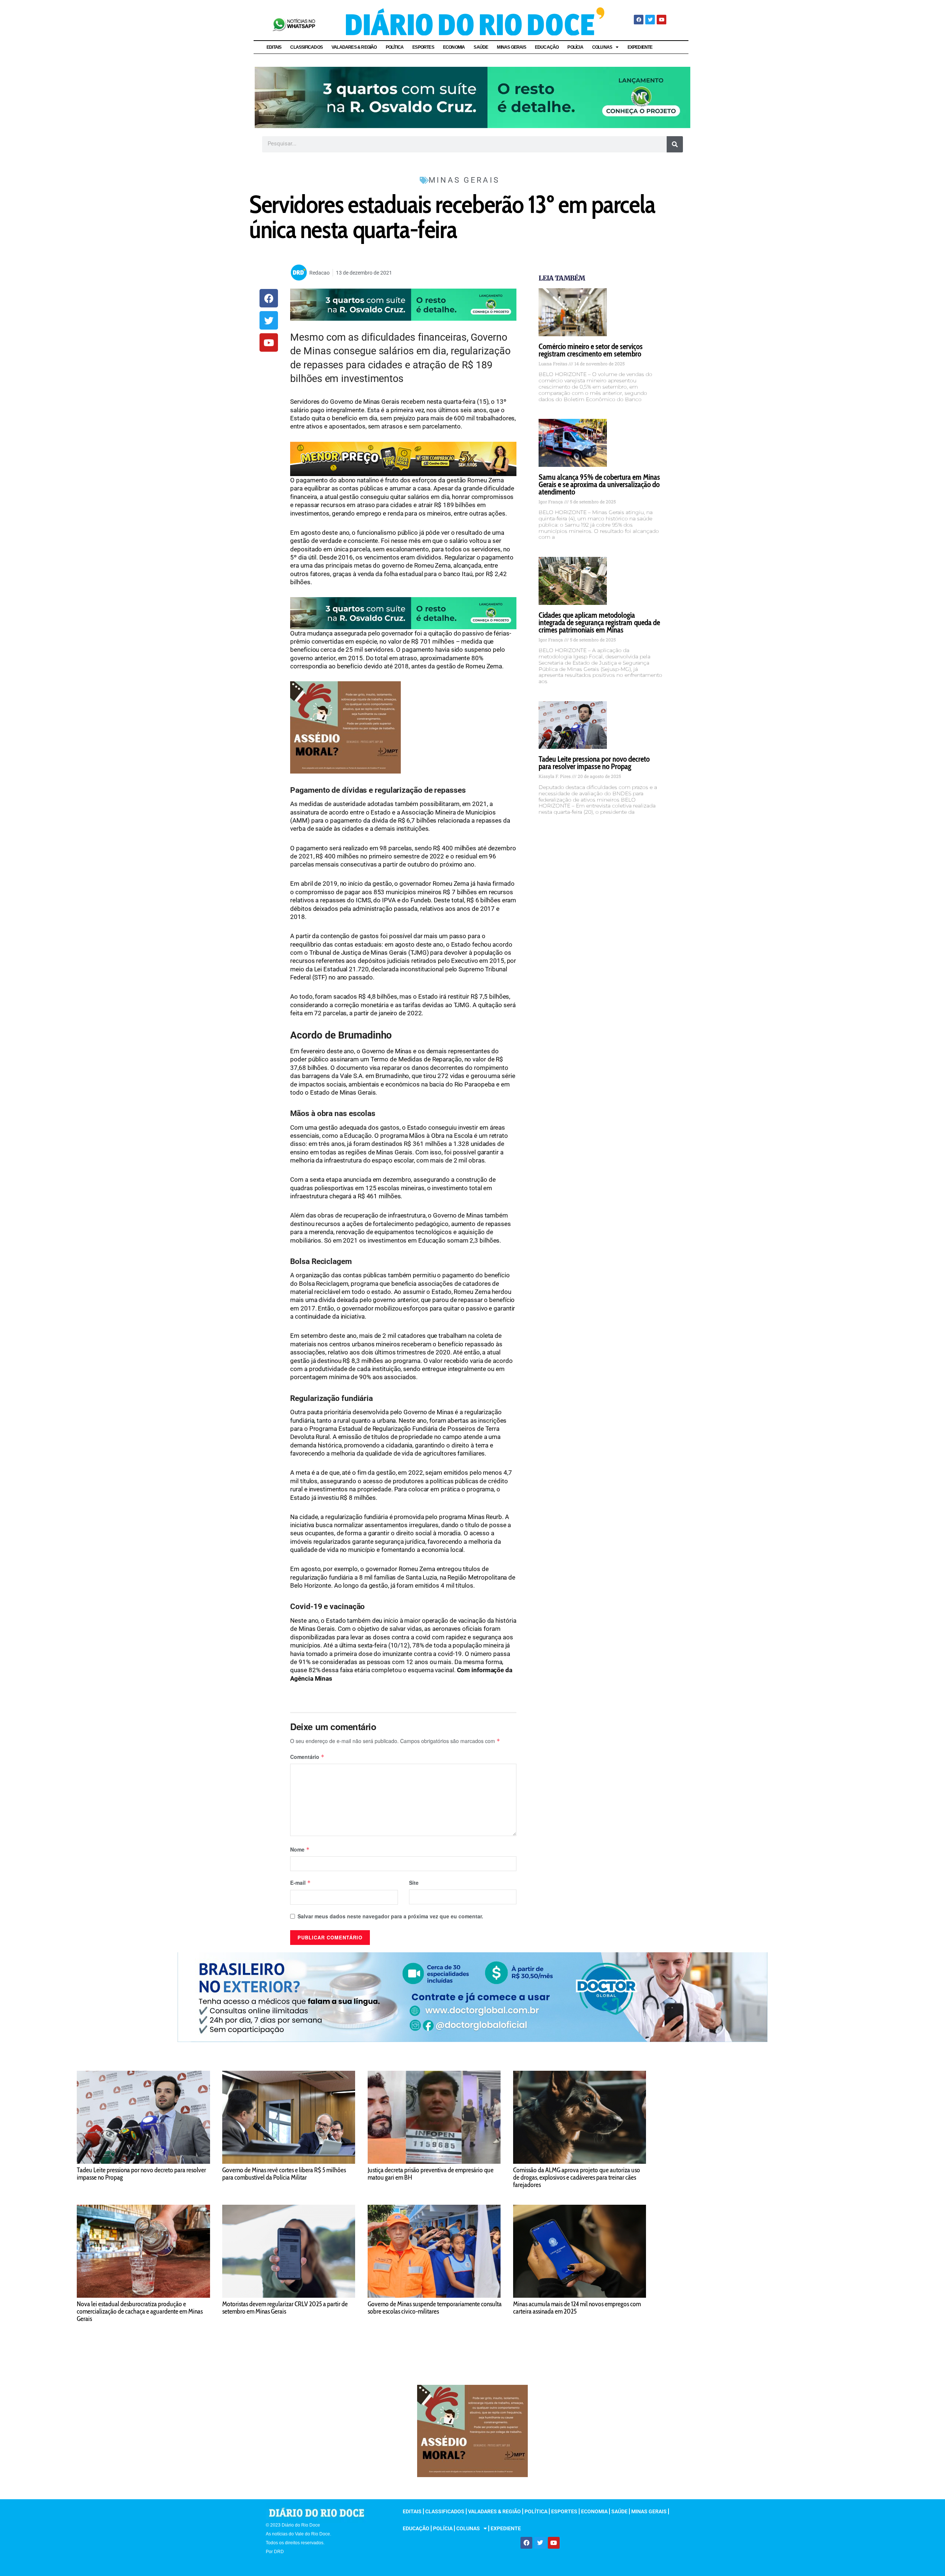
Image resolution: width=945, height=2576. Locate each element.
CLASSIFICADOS (306, 47)
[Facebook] (639, 20)
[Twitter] (650, 20)
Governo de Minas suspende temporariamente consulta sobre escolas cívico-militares (435, 2308)
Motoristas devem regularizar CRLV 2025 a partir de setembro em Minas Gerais (285, 2308)
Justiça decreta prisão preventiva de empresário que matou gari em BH (431, 2174)
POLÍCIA (575, 47)
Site (414, 1883)
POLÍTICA (395, 47)
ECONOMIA (454, 47)
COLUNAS (602, 47)
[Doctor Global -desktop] (472, 1996)
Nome (300, 1849)
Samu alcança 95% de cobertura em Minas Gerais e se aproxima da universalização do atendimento (599, 484)
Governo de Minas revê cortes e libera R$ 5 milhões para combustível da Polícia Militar (284, 2174)
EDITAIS (274, 47)
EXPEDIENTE (640, 47)
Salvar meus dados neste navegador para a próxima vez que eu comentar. (390, 1916)
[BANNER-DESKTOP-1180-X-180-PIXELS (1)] (403, 458)
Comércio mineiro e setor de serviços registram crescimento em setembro (591, 350)
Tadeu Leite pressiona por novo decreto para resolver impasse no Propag (594, 763)
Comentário (307, 1757)
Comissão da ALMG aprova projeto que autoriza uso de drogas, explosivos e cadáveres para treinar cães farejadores (577, 2177)
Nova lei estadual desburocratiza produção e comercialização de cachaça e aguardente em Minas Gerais (140, 2311)
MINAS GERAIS (511, 47)
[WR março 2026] (472, 97)
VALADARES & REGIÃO (354, 47)
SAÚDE (481, 47)
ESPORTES (423, 47)
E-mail (300, 1883)
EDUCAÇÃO (547, 47)
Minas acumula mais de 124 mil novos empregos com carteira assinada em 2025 (577, 2308)
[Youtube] (661, 20)
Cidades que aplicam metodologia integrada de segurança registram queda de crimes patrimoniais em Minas (599, 622)
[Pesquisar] (675, 144)
